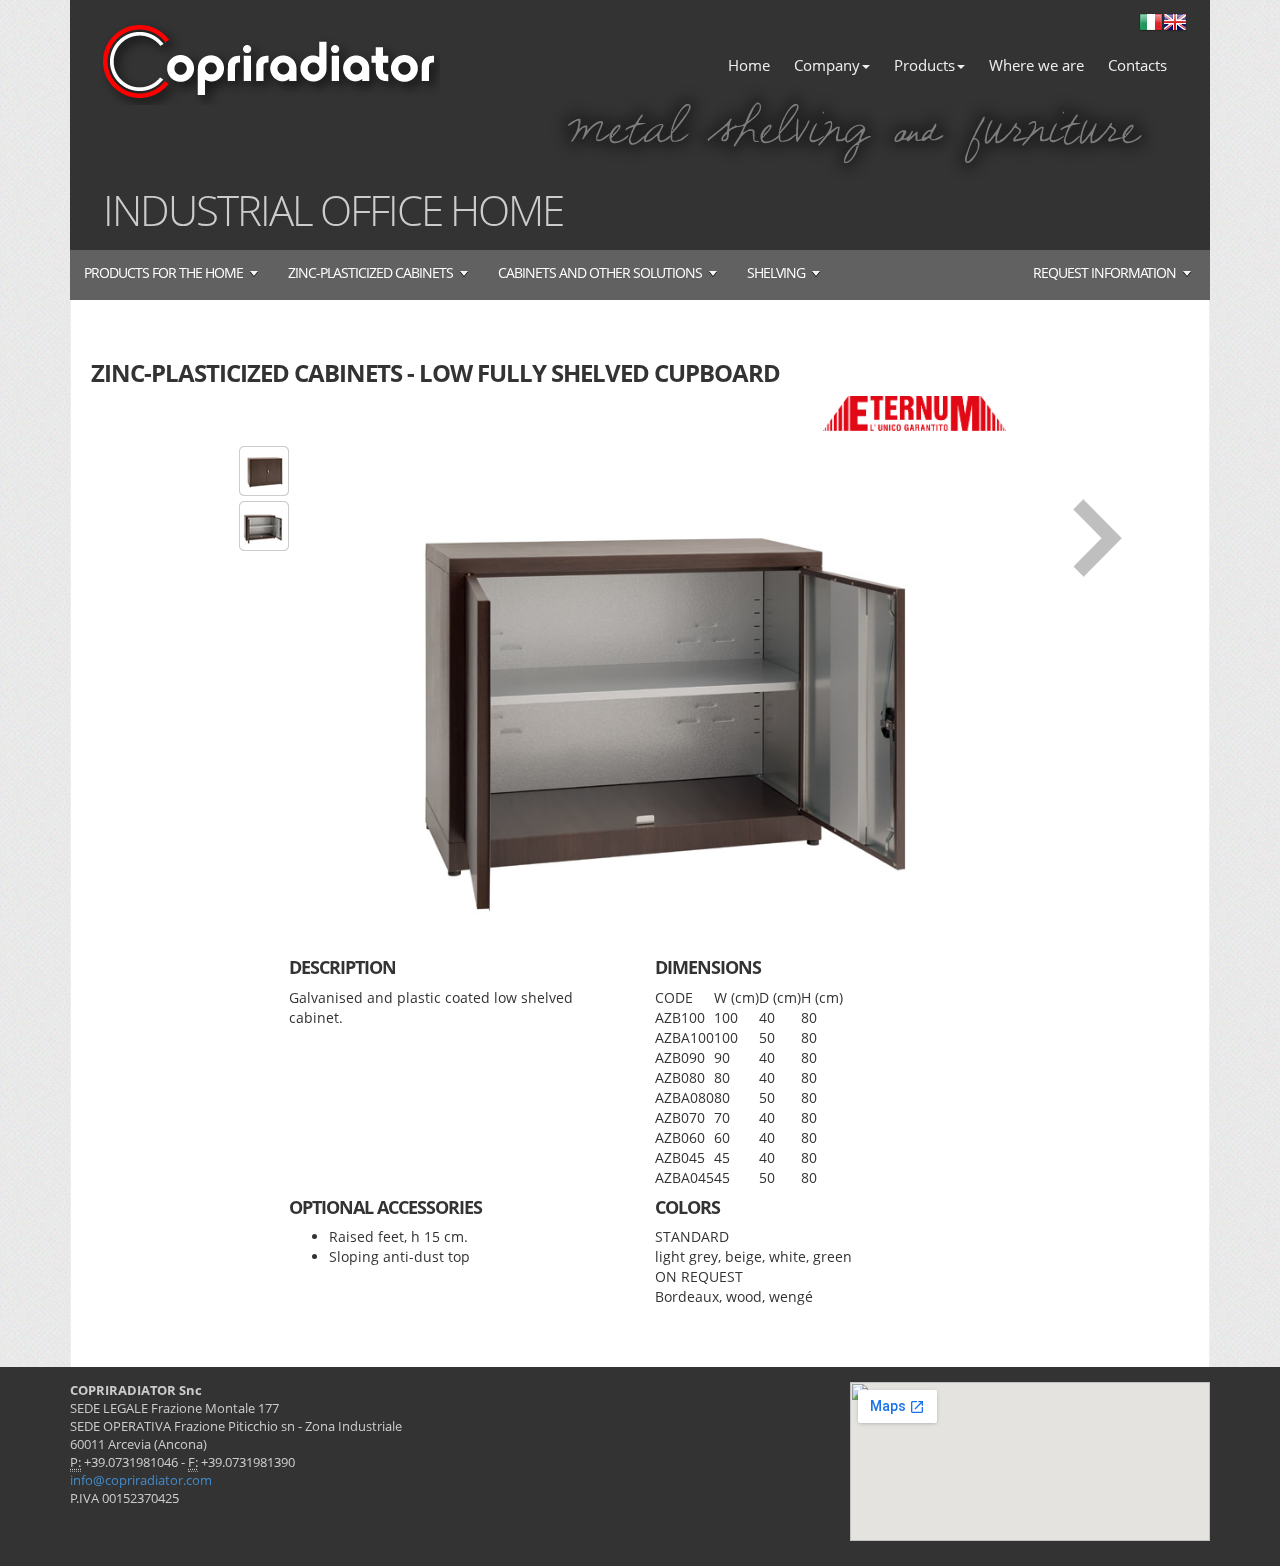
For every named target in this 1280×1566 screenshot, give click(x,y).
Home (749, 65)
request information (1104, 272)
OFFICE (381, 209)
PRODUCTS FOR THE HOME (163, 272)
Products (924, 65)
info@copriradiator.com (141, 1480)
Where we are (1036, 65)
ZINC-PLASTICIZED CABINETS (370, 272)
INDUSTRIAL (207, 209)
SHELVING (776, 272)
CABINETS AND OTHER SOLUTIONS (600, 272)
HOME (506, 209)
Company (827, 65)
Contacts (1137, 65)
